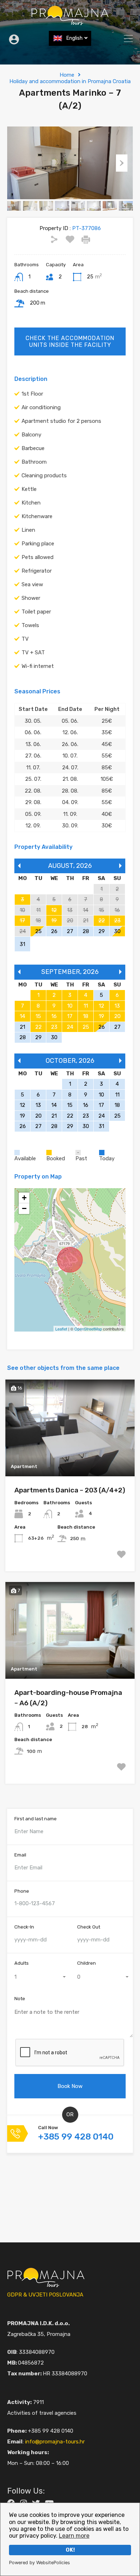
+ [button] (24, 1198)
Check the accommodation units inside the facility (70, 341)
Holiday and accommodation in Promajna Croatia (70, 81)
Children (87, 1963)
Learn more (74, 2536)
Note (20, 1999)
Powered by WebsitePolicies (39, 2563)
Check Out (89, 1927)
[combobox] (39, 1977)
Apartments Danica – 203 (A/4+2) (70, 1490)
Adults (22, 1963)
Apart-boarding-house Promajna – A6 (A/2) (68, 1698)
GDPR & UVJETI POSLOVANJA (45, 2295)
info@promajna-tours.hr (55, 2442)
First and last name (36, 1819)
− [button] (24, 1208)
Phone (22, 1891)
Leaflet (61, 1329)
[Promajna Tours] (70, 22)
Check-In (24, 1927)
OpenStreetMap (88, 1329)
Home (67, 75)
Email (20, 1855)
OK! (70, 2550)
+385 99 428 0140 (76, 2137)
